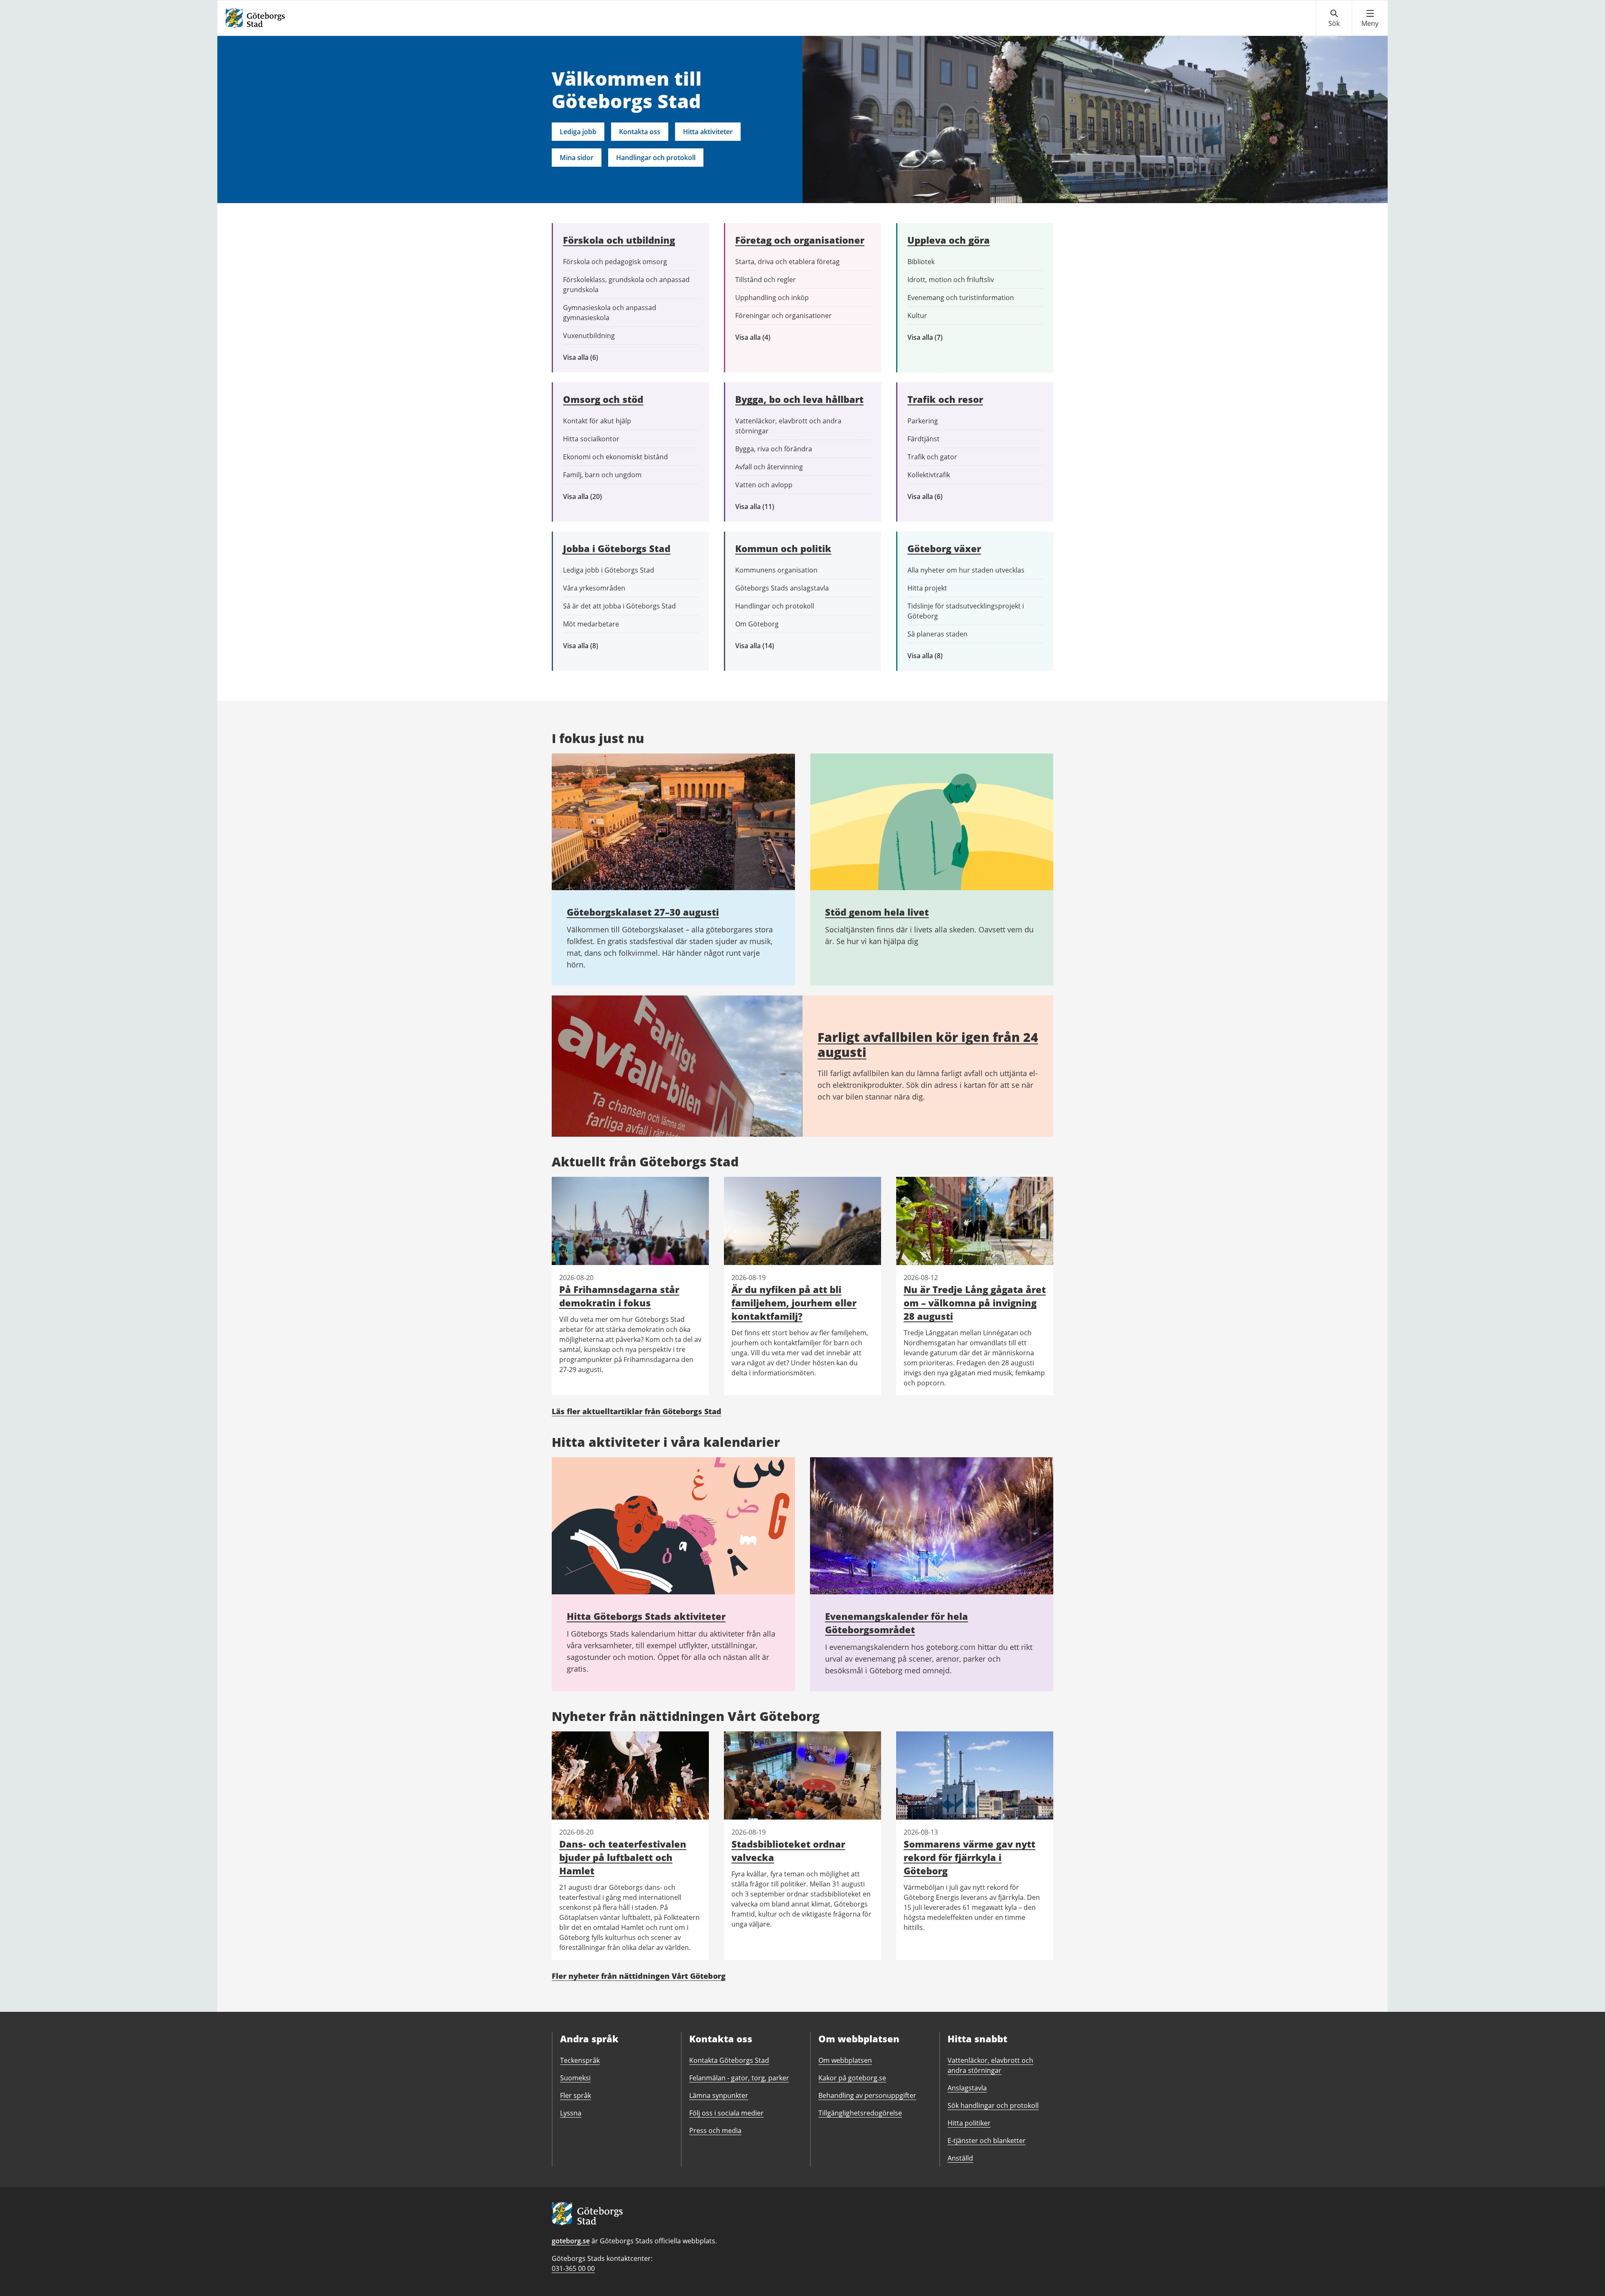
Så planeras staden (938, 634)
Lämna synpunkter (719, 2095)
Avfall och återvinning (769, 467)
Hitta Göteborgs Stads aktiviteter (646, 1616)
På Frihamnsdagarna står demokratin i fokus (619, 1296)
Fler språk (576, 2095)
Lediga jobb (578, 132)
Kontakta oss (640, 132)
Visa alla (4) (772, 337)
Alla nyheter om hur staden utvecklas (966, 570)
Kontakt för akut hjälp (597, 421)
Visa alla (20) (590, 497)
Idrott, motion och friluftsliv (951, 280)
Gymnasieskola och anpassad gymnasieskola (610, 313)
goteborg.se (571, 2241)
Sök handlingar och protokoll (993, 2105)
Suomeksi (575, 2078)
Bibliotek (921, 262)
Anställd (960, 2158)
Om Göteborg (757, 624)
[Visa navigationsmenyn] (1370, 18)
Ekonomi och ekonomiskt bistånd (615, 457)
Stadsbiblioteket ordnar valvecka (788, 1851)
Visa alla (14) (763, 646)
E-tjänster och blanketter (987, 2141)
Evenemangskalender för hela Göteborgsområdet (897, 1623)
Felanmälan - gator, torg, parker (739, 2078)
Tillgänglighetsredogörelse (860, 2113)
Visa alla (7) (934, 337)
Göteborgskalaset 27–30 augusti (643, 912)
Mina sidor (577, 158)
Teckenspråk (580, 2060)
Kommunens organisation (776, 570)
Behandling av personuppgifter (867, 2095)
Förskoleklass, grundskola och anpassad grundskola (626, 285)
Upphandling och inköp (772, 298)
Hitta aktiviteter (708, 132)
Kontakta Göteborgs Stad (729, 2060)
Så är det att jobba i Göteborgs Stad (619, 606)
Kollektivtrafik (929, 475)
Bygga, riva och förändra (774, 449)
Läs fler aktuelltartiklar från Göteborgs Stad (637, 1411)
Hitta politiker (969, 2123)
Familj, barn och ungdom (602, 475)
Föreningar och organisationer (783, 316)
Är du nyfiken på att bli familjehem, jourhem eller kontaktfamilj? (794, 1303)
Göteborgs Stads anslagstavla (782, 588)
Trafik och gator (932, 457)
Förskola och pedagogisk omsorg (615, 262)
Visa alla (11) (761, 507)
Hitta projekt (927, 588)
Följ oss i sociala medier (726, 2113)
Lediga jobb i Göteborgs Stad (609, 570)
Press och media (715, 2131)
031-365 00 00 (573, 2268)
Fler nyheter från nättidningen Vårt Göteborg (639, 1976)
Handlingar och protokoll (656, 158)
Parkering (923, 421)
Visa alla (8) (594, 646)
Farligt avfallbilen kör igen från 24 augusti (928, 1045)
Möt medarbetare (591, 624)
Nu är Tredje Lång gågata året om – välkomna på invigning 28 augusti (975, 1303)
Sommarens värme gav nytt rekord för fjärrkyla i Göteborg (969, 1857)
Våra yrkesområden (594, 588)
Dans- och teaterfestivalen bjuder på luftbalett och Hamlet (623, 1857)
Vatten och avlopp (764, 485)
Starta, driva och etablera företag (787, 262)
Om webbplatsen (845, 2060)
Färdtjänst (924, 439)
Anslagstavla (967, 2088)
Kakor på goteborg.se (852, 2078)
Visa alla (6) (593, 358)
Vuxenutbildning (589, 336)
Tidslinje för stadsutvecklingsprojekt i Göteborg (966, 611)
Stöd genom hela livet (877, 912)
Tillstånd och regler (766, 280)
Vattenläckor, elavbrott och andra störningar (788, 426)
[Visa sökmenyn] (1334, 18)
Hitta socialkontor (591, 439)
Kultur (917, 316)
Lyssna (571, 2113)
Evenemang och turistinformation (961, 298)
